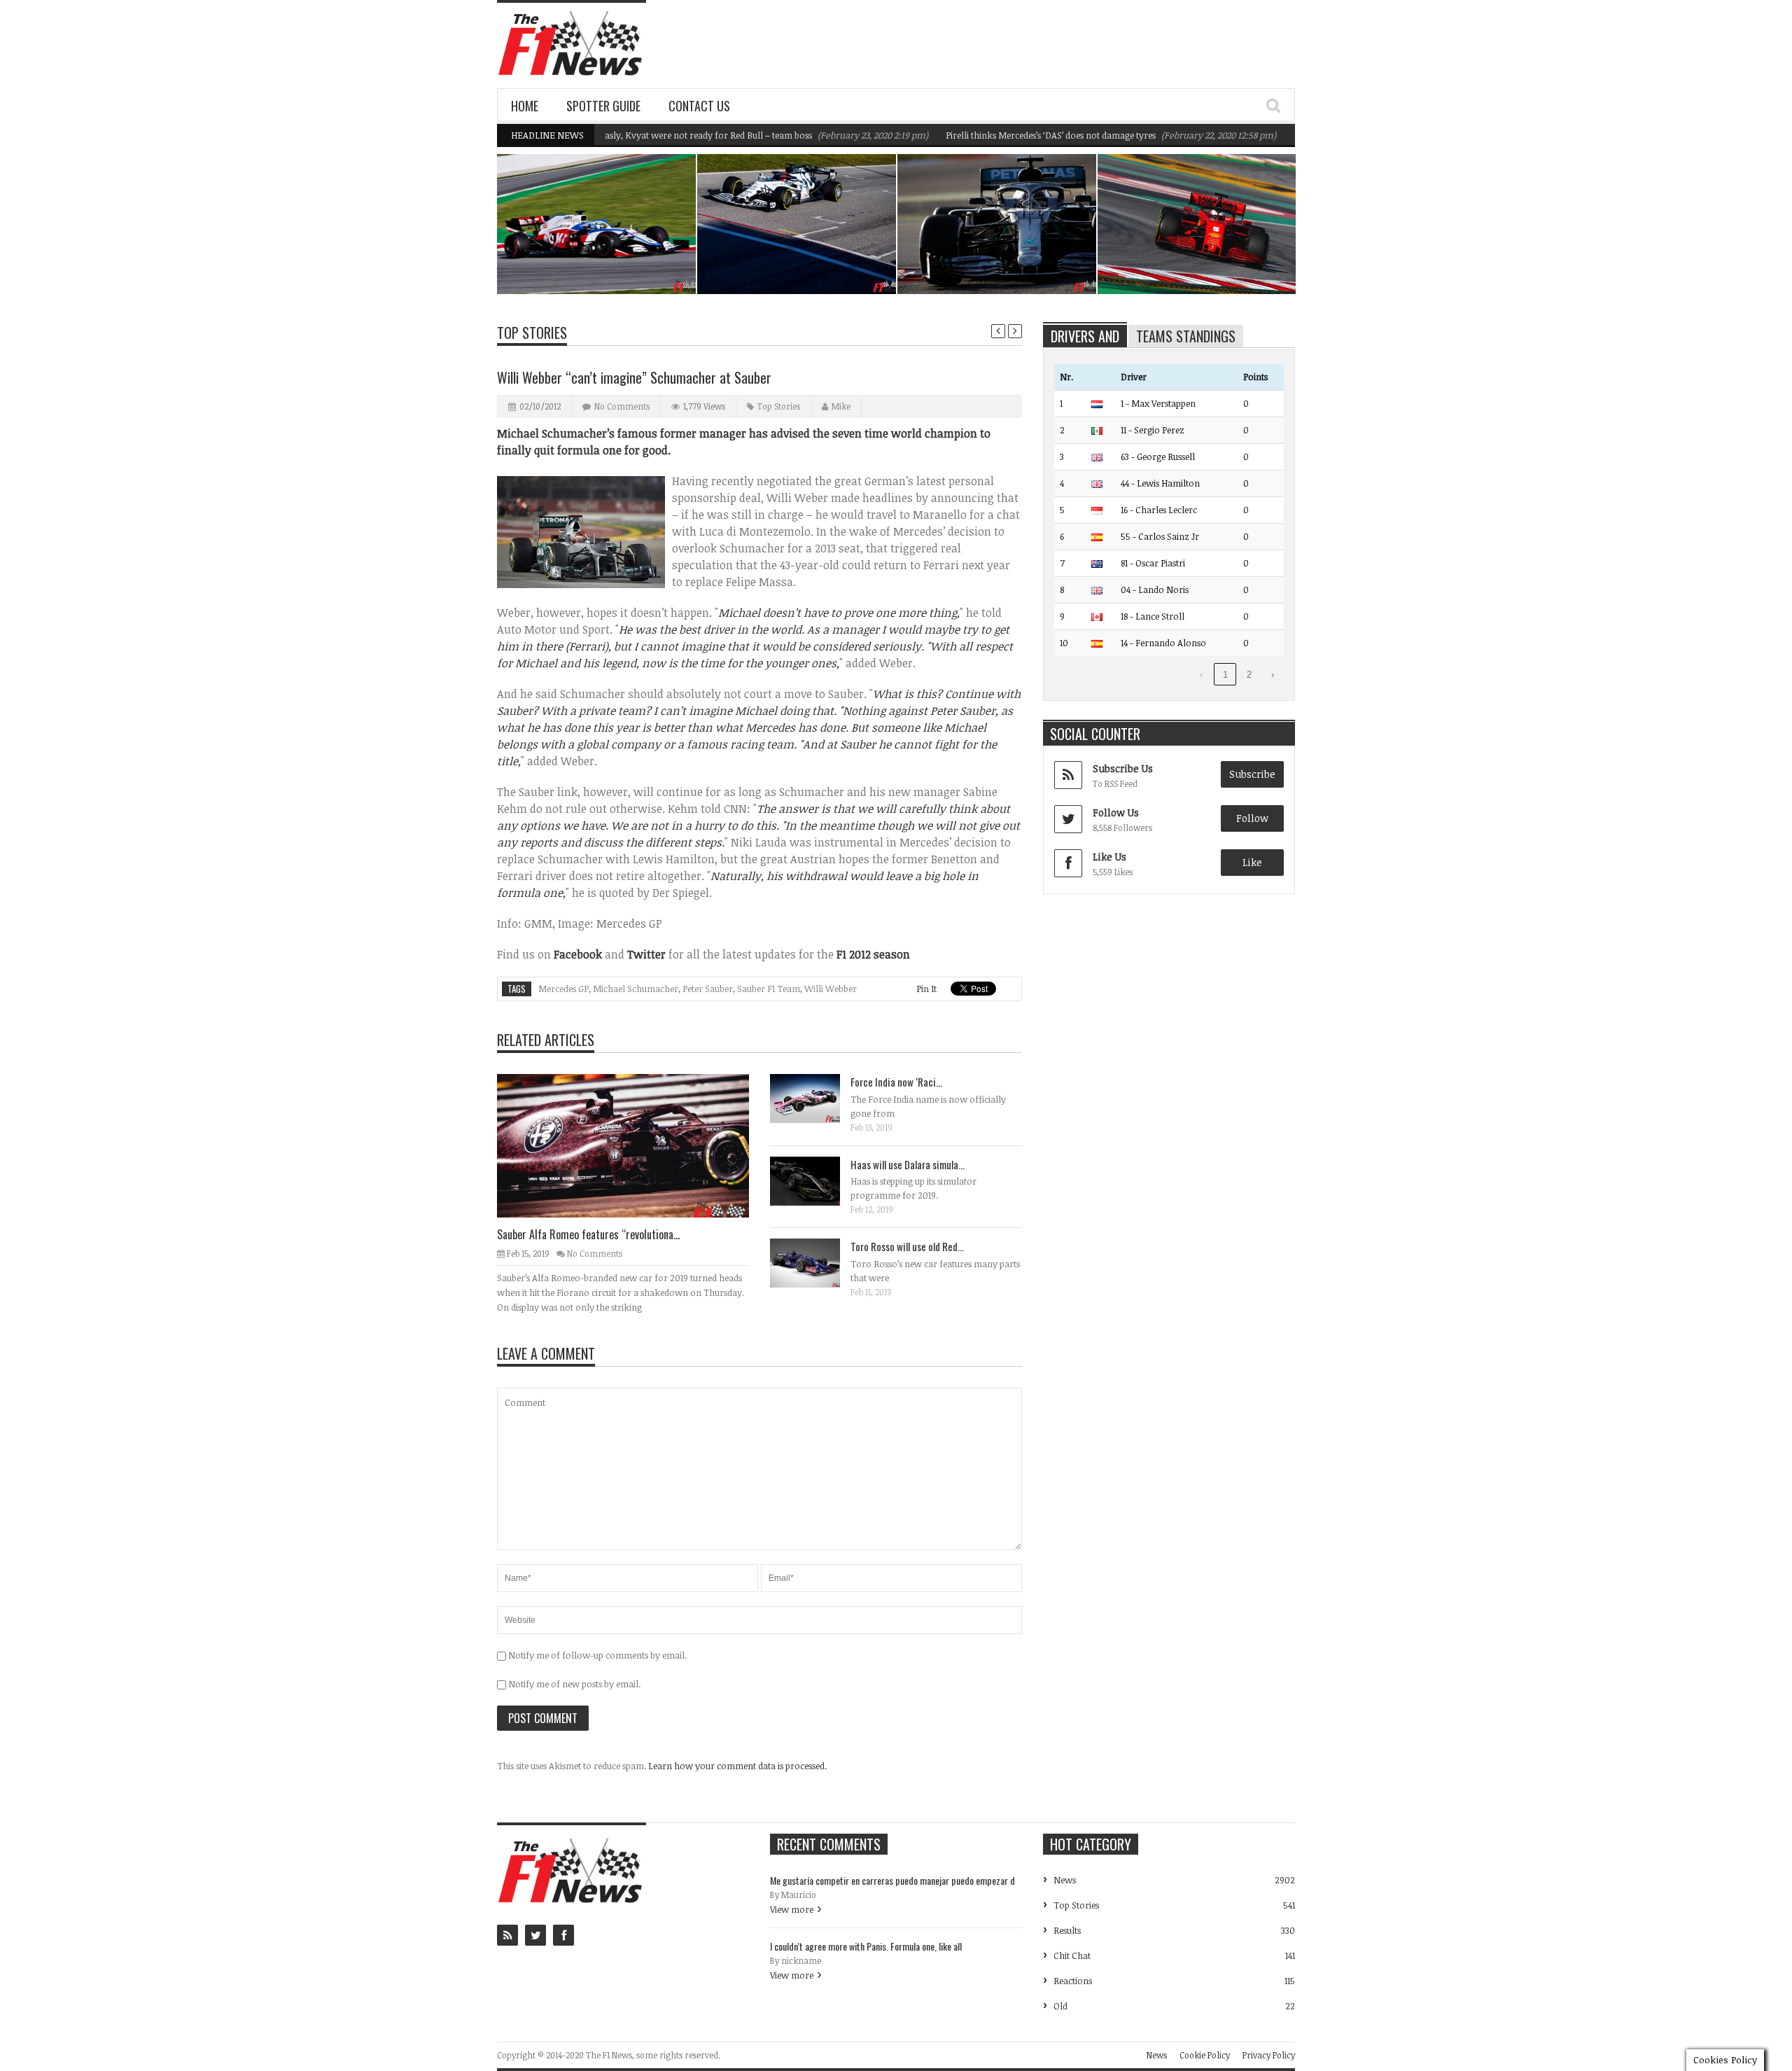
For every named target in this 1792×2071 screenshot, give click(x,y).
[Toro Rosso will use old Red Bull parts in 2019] (816, 1262)
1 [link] (1225, 675)
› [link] (1273, 675)
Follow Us (1116, 813)
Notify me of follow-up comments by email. (597, 1655)
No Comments (622, 406)
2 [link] (1249, 675)
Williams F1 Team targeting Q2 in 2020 (605, 258)
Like (1252, 862)
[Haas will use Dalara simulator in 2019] (816, 1180)
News (650, 233)
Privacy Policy (1269, 2055)
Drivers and (1085, 336)
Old (1060, 2006)
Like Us (1109, 857)
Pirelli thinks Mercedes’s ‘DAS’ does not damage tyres (994, 135)
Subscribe (1252, 774)
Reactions (1073, 1981)
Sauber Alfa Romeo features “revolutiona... (588, 1234)
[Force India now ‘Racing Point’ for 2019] (816, 1098)
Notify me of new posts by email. (574, 1684)
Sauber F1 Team (769, 989)
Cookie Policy (1205, 2055)
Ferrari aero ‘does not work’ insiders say (1200, 258)
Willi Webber (831, 989)
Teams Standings (1186, 336)
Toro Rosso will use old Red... (907, 1246)
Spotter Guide (603, 106)
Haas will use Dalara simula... (908, 1164)
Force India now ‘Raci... (896, 1082)
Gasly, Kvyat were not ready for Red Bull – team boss (649, 135)
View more (792, 1909)
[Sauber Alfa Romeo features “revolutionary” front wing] (634, 1145)
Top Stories (532, 333)
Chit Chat (1072, 1955)
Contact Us (699, 106)
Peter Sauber (708, 989)
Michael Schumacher (636, 989)
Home (525, 106)
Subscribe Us (1123, 768)
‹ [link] (1201, 675)
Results (1067, 1930)
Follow (1252, 818)
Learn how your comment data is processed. (737, 1766)
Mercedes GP (563, 989)
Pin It (926, 989)
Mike (841, 406)
